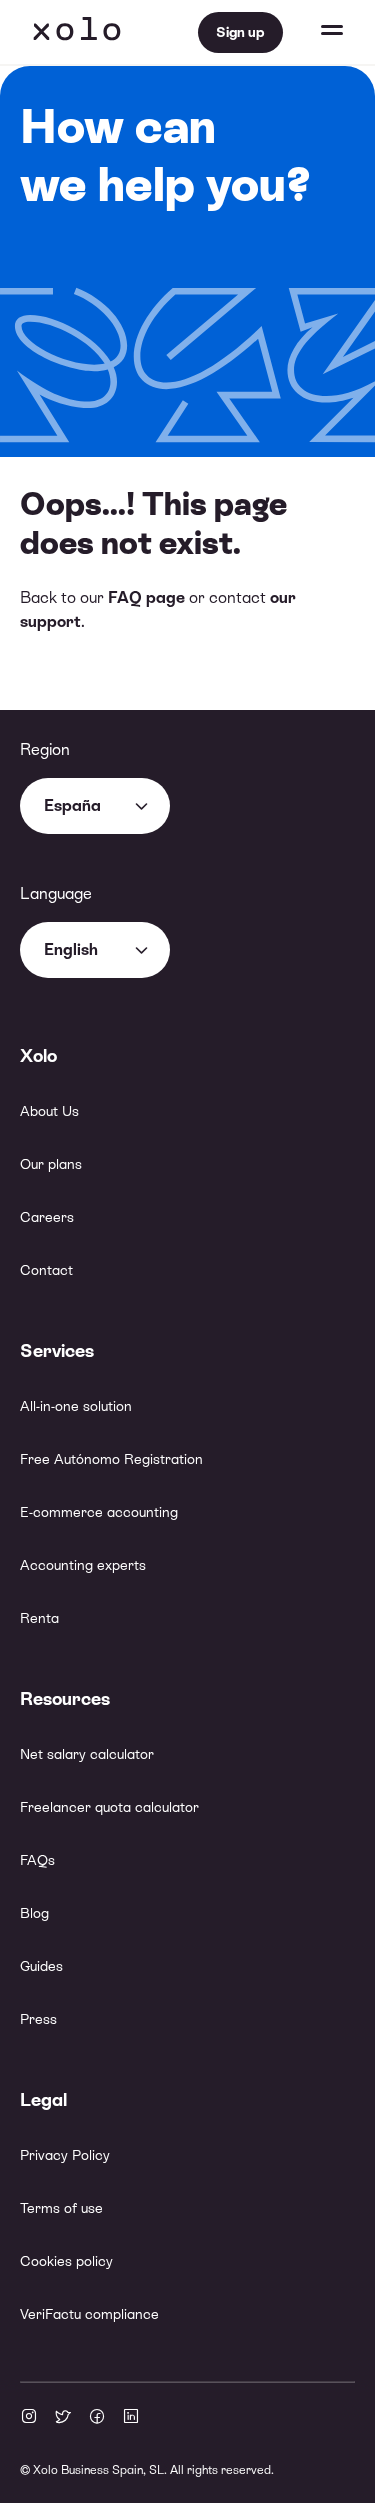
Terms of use (61, 2208)
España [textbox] (72, 805)
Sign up (240, 32)
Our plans (51, 1164)
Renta (39, 1618)
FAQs (37, 1860)
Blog (34, 1913)
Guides (41, 1966)
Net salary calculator (87, 1754)
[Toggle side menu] (313, 32)
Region (45, 749)
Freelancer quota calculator (109, 1807)
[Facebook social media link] (97, 2418)
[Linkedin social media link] (131, 2418)
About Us (49, 1111)
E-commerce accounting (99, 1512)
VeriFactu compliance (89, 2314)
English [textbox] (71, 949)
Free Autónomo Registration (111, 1459)
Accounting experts (83, 1565)
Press (38, 2019)
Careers (47, 1217)
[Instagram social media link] (29, 2418)
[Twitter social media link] (63, 2418)
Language (56, 893)
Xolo (77, 32)
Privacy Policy (65, 2155)
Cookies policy (66, 2261)
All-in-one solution (76, 1406)
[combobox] (95, 806)
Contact (46, 1270)
